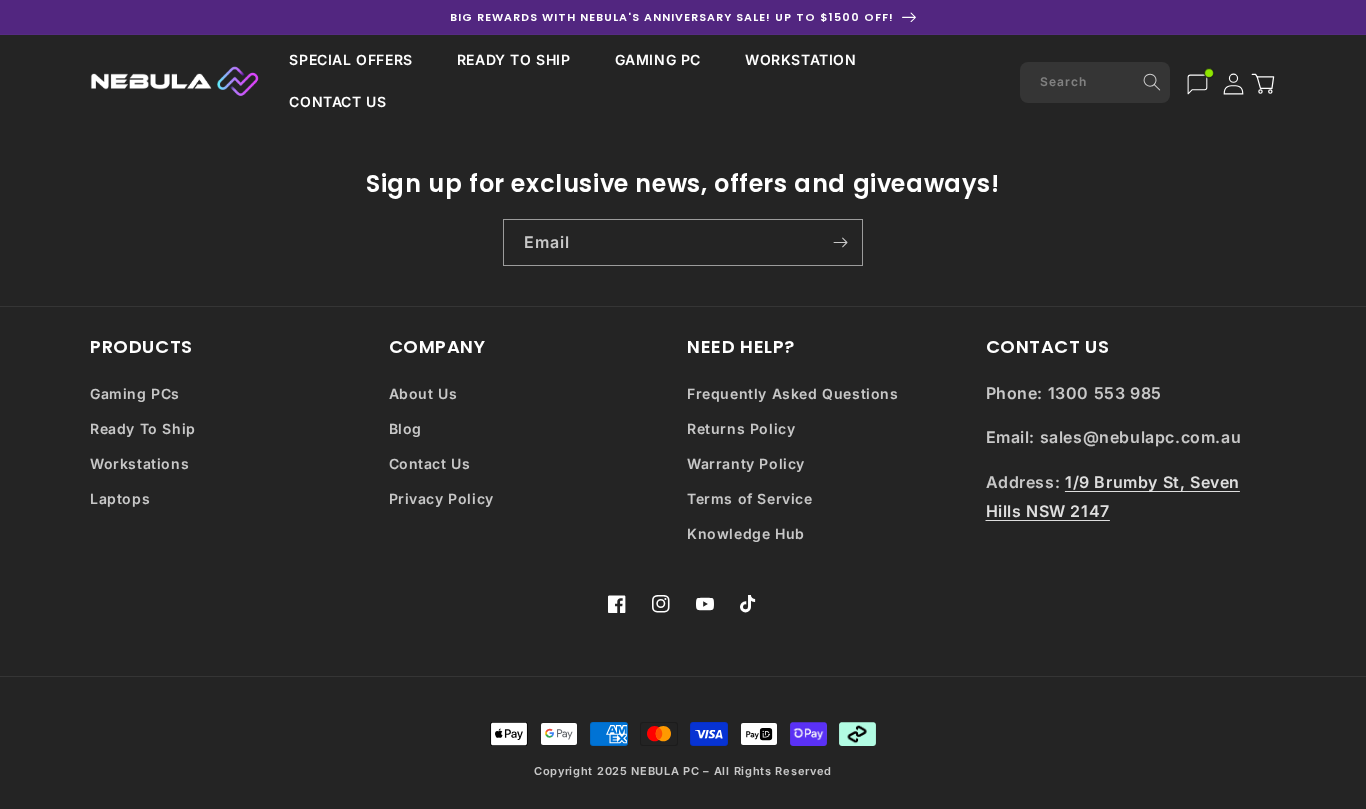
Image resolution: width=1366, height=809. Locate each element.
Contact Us (430, 463)
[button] (350, 60)
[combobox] (1095, 82)
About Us (423, 393)
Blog (405, 428)
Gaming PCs (135, 393)
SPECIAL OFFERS (350, 59)
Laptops (120, 498)
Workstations (139, 463)
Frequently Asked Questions (793, 393)
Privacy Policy (441, 498)
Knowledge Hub (746, 533)
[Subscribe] (840, 242)
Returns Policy (741, 428)
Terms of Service (750, 498)
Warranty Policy (746, 463)
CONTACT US (337, 101)
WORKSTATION (801, 59)
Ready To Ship (143, 428)
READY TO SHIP (514, 59)
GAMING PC (658, 59)
